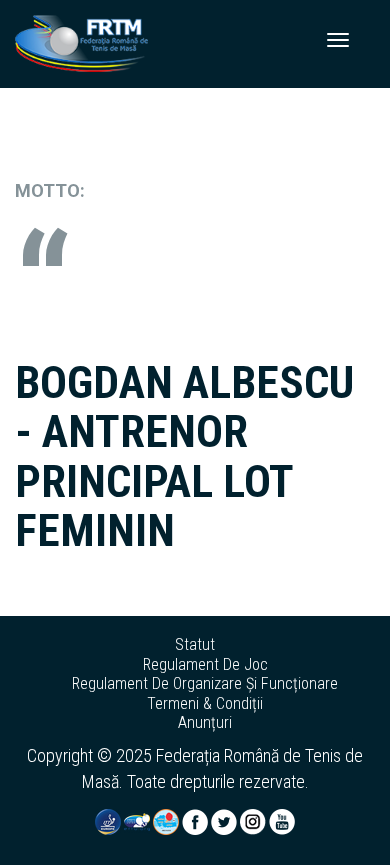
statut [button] (195, 645)
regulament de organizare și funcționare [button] (205, 684)
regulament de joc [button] (205, 665)
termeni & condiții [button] (205, 704)
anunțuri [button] (205, 723)
